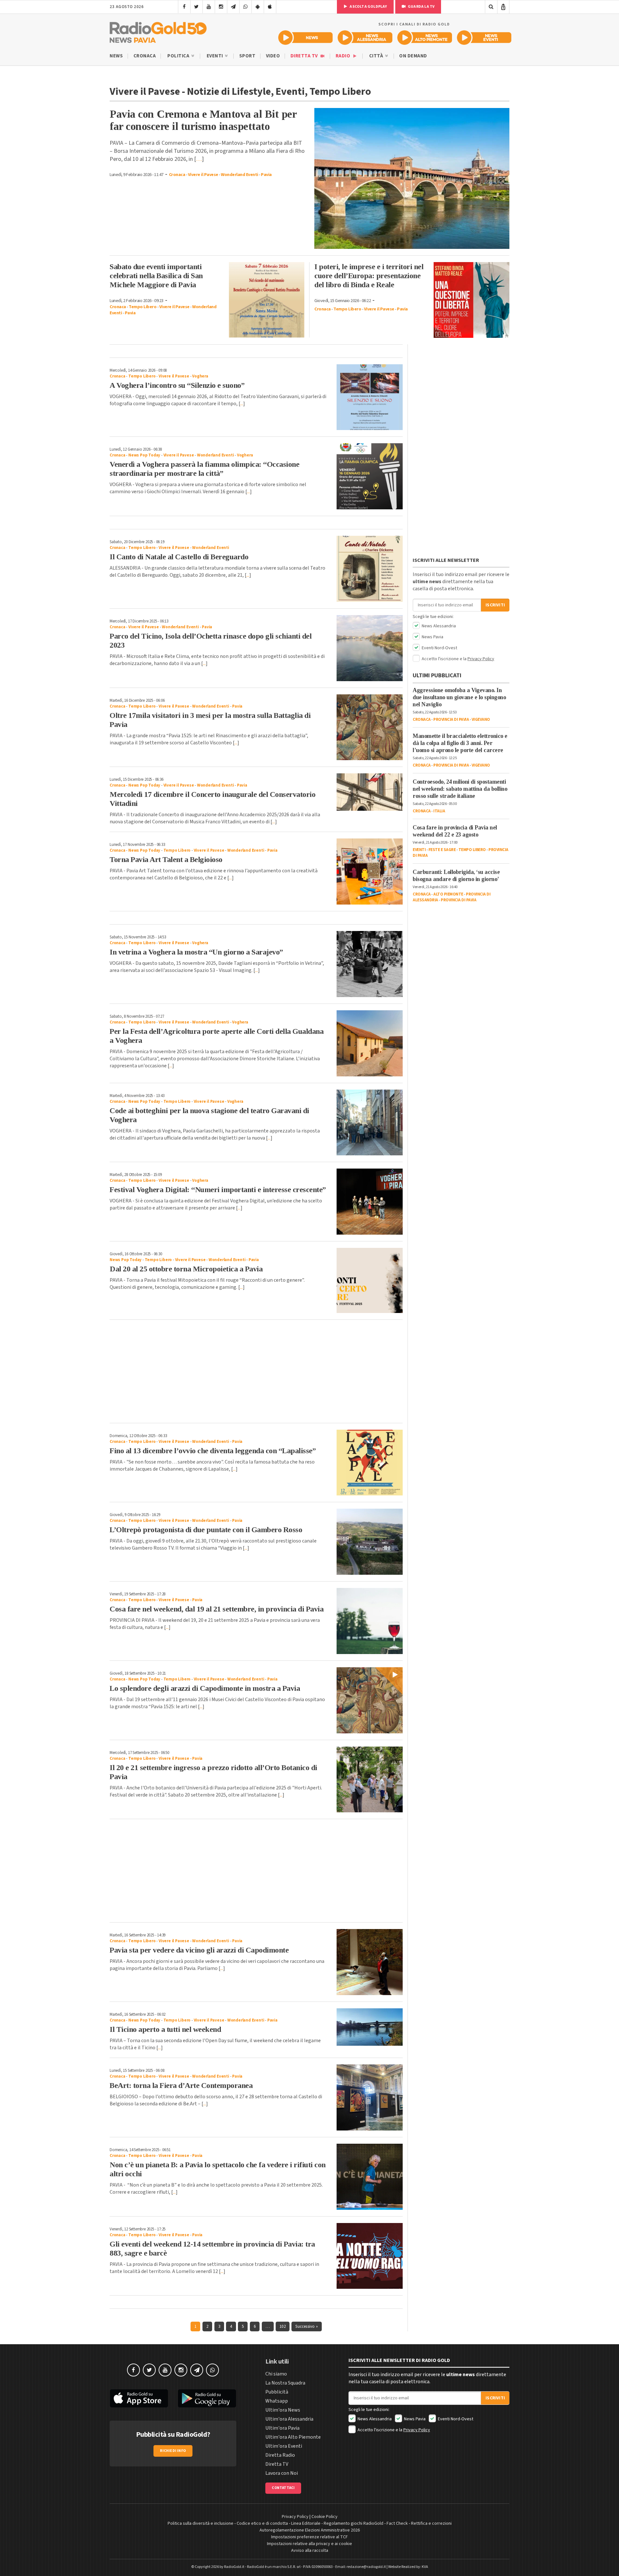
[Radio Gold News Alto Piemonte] (425, 38)
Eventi (216, 56)
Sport (247, 56)
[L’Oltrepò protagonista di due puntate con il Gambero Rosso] (370, 1542)
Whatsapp (277, 2401)
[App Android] (258, 7)
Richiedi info (173, 2451)
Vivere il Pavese (203, 175)
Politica (179, 56)
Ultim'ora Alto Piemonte (293, 2437)
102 (283, 2326)
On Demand (413, 56)
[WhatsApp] (246, 7)
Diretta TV (305, 56)
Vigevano (481, 720)
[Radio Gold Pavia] (158, 31)
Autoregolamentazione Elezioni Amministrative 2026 (310, 2530)
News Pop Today (144, 455)
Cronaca (145, 56)
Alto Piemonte (448, 894)
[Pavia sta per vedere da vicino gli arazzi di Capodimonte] (370, 1962)
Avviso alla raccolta (310, 2551)
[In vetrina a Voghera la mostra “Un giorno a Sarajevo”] (370, 964)
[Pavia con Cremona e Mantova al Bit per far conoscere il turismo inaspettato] (412, 178)
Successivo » (306, 2326)
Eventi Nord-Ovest (439, 648)
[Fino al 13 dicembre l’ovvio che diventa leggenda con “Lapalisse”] (370, 1463)
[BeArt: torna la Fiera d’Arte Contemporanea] (370, 2097)
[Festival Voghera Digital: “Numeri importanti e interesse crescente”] (370, 1202)
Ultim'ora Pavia (282, 2428)
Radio (344, 56)
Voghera (200, 376)
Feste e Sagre (442, 850)
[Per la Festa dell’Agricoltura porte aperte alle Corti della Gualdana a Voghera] (370, 1043)
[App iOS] (270, 7)
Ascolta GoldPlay (368, 7)
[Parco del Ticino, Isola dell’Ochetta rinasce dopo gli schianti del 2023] (370, 648)
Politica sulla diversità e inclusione (201, 2523)
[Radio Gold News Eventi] (484, 38)
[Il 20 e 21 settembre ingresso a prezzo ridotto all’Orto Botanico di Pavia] (370, 1780)
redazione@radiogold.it (366, 2567)
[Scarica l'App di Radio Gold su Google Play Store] (207, 2398)
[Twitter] (197, 7)
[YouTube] (209, 7)
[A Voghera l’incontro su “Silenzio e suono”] (370, 397)
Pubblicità (277, 2392)
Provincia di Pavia (451, 720)
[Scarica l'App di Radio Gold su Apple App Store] (139, 2398)
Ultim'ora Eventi (284, 2446)
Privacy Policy (481, 659)
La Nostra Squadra (285, 2383)
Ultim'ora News (283, 2410)
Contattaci (283, 2488)
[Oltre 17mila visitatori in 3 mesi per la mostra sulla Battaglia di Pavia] (370, 727)
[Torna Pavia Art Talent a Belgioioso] (370, 872)
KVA (425, 2567)
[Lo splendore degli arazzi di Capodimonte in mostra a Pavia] (370, 1700)
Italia (439, 811)
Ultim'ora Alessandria (289, 2419)
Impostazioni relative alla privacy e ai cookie (309, 2544)
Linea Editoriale (306, 2523)
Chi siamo (276, 2374)
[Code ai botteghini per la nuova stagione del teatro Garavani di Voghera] (370, 1123)
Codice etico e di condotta (262, 2523)
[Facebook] (184, 7)
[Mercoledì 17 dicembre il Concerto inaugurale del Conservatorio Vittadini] (370, 792)
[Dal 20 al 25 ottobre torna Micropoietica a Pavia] (370, 1280)
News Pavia (432, 637)
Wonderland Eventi (240, 175)
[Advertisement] (256, 1371)
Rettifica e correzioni (431, 2523)
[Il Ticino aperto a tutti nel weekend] (370, 2027)
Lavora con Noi (282, 2473)
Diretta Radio (280, 2455)
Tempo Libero (142, 307)
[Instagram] (221, 7)
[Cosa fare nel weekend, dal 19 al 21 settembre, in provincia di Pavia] (370, 1621)
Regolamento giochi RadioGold (354, 2523)
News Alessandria (438, 626)
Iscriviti (495, 605)
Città (377, 56)
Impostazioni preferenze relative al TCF (309, 2537)
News (116, 56)
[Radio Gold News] (305, 38)
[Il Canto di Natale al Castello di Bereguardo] (370, 569)
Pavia (266, 175)
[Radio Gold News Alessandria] (365, 38)
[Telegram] (233, 7)
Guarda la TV (421, 7)
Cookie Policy (324, 2517)
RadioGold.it (234, 2567)
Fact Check (397, 2523)
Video (273, 56)
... (242, 404)
